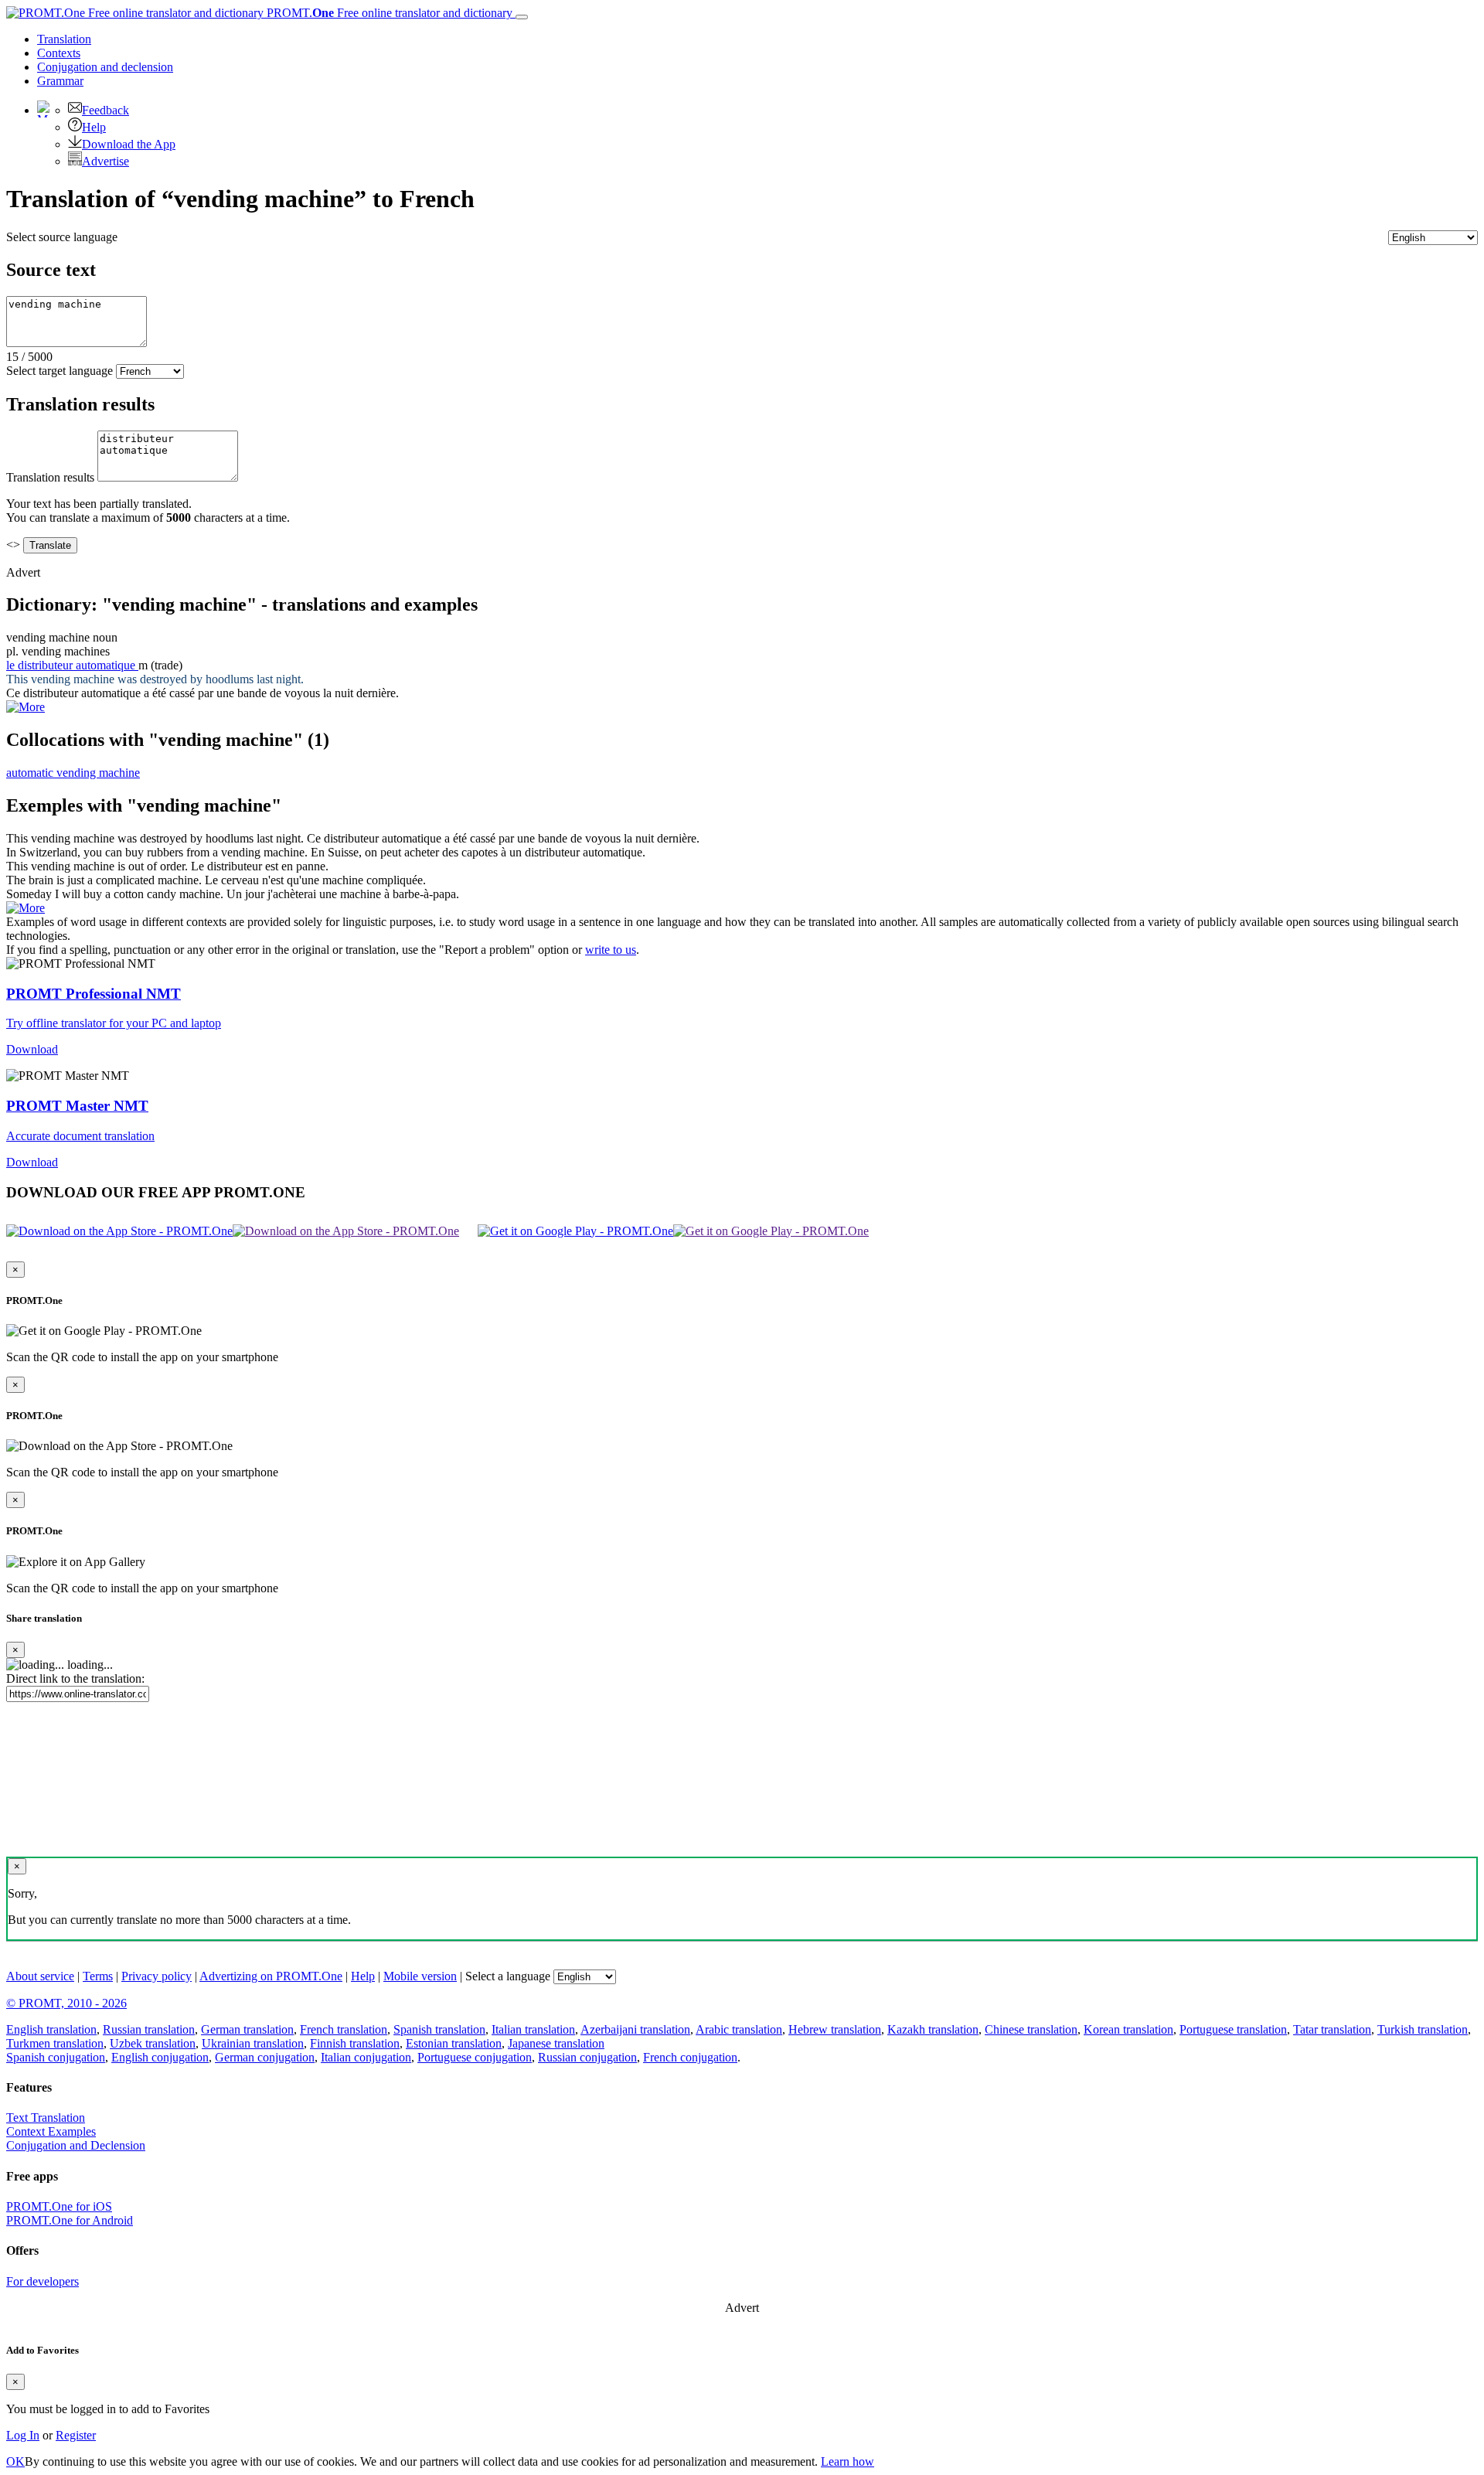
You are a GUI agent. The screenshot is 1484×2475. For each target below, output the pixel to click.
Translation (64, 39)
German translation (247, 2029)
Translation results (50, 477)
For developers (43, 2281)
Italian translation (533, 2029)
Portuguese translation (1233, 2029)
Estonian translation (454, 2043)
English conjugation (160, 2057)
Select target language (60, 371)
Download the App (129, 144)
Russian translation (149, 2029)
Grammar (60, 81)
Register (76, 2435)
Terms (98, 1976)
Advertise (106, 161)
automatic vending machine (73, 773)
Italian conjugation (366, 2057)
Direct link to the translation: (75, 1678)
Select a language (508, 1976)
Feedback (106, 110)
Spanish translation (439, 2029)
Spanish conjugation (56, 2057)
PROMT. (388, 13)
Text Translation (46, 2118)
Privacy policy (157, 1976)
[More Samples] (26, 707)
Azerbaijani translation (635, 2029)
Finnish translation (355, 2043)
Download (32, 1049)
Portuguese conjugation (475, 2057)
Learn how (848, 2461)
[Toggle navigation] (522, 17)
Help (94, 127)
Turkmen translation (55, 2043)
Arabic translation (739, 2029)
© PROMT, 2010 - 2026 (66, 2003)
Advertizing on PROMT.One (271, 1976)
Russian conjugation (587, 2057)
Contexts (59, 53)
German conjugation (265, 2057)
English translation (51, 2029)
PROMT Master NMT (77, 1106)
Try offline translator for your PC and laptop (114, 1023)
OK (15, 2461)
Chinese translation (1031, 2029)
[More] (26, 908)
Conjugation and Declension (76, 2145)
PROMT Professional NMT (94, 994)
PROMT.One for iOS (59, 2206)
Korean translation (1128, 2029)
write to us (611, 950)
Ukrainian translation (253, 2043)
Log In (23, 2435)
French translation (344, 2029)
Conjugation (105, 67)
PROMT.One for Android (70, 2220)
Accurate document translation (80, 1136)
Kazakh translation (933, 2029)
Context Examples (51, 2131)
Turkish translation (1423, 2029)
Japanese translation (556, 2043)
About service (40, 1976)
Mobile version (420, 1976)
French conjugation (690, 2057)
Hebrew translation (835, 2029)
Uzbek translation (153, 2043)
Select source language (62, 237)
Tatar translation (1332, 2029)
